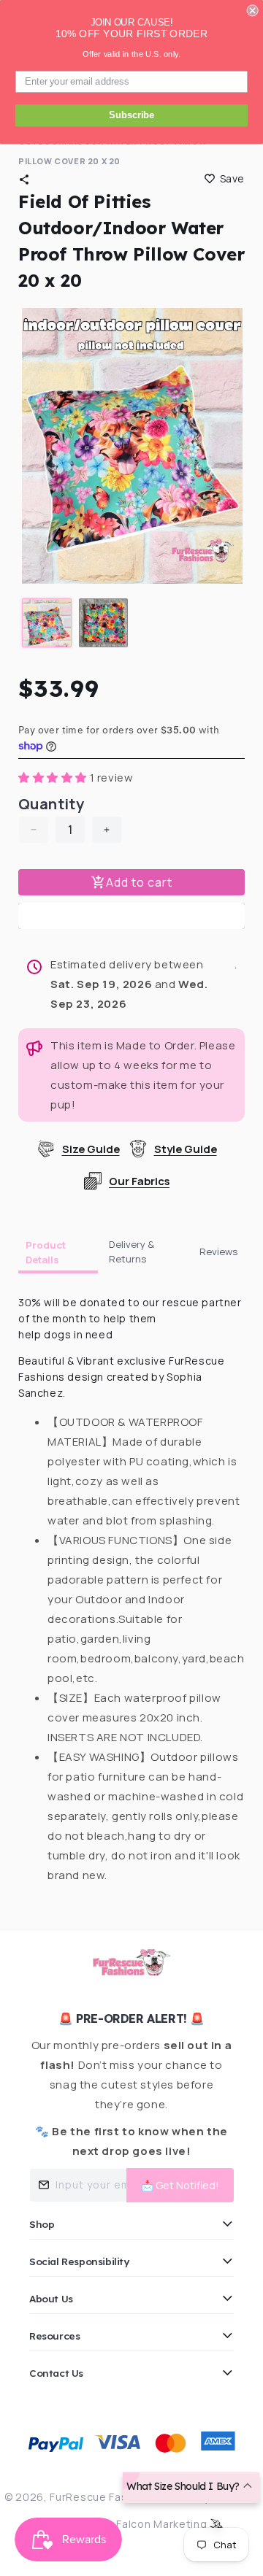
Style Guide (186, 1149)
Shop (42, 2224)
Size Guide (91, 1149)
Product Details (46, 1252)
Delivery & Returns (131, 1252)
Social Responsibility (79, 2261)
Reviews (218, 1252)
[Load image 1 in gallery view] (47, 623)
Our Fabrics (139, 1181)
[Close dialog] (253, 10)
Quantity (51, 804)
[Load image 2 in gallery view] (104, 623)
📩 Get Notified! (180, 2185)
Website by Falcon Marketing (132, 2524)
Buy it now (131, 916)
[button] (24, 180)
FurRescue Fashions (103, 2497)
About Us (51, 2298)
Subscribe (131, 115)
